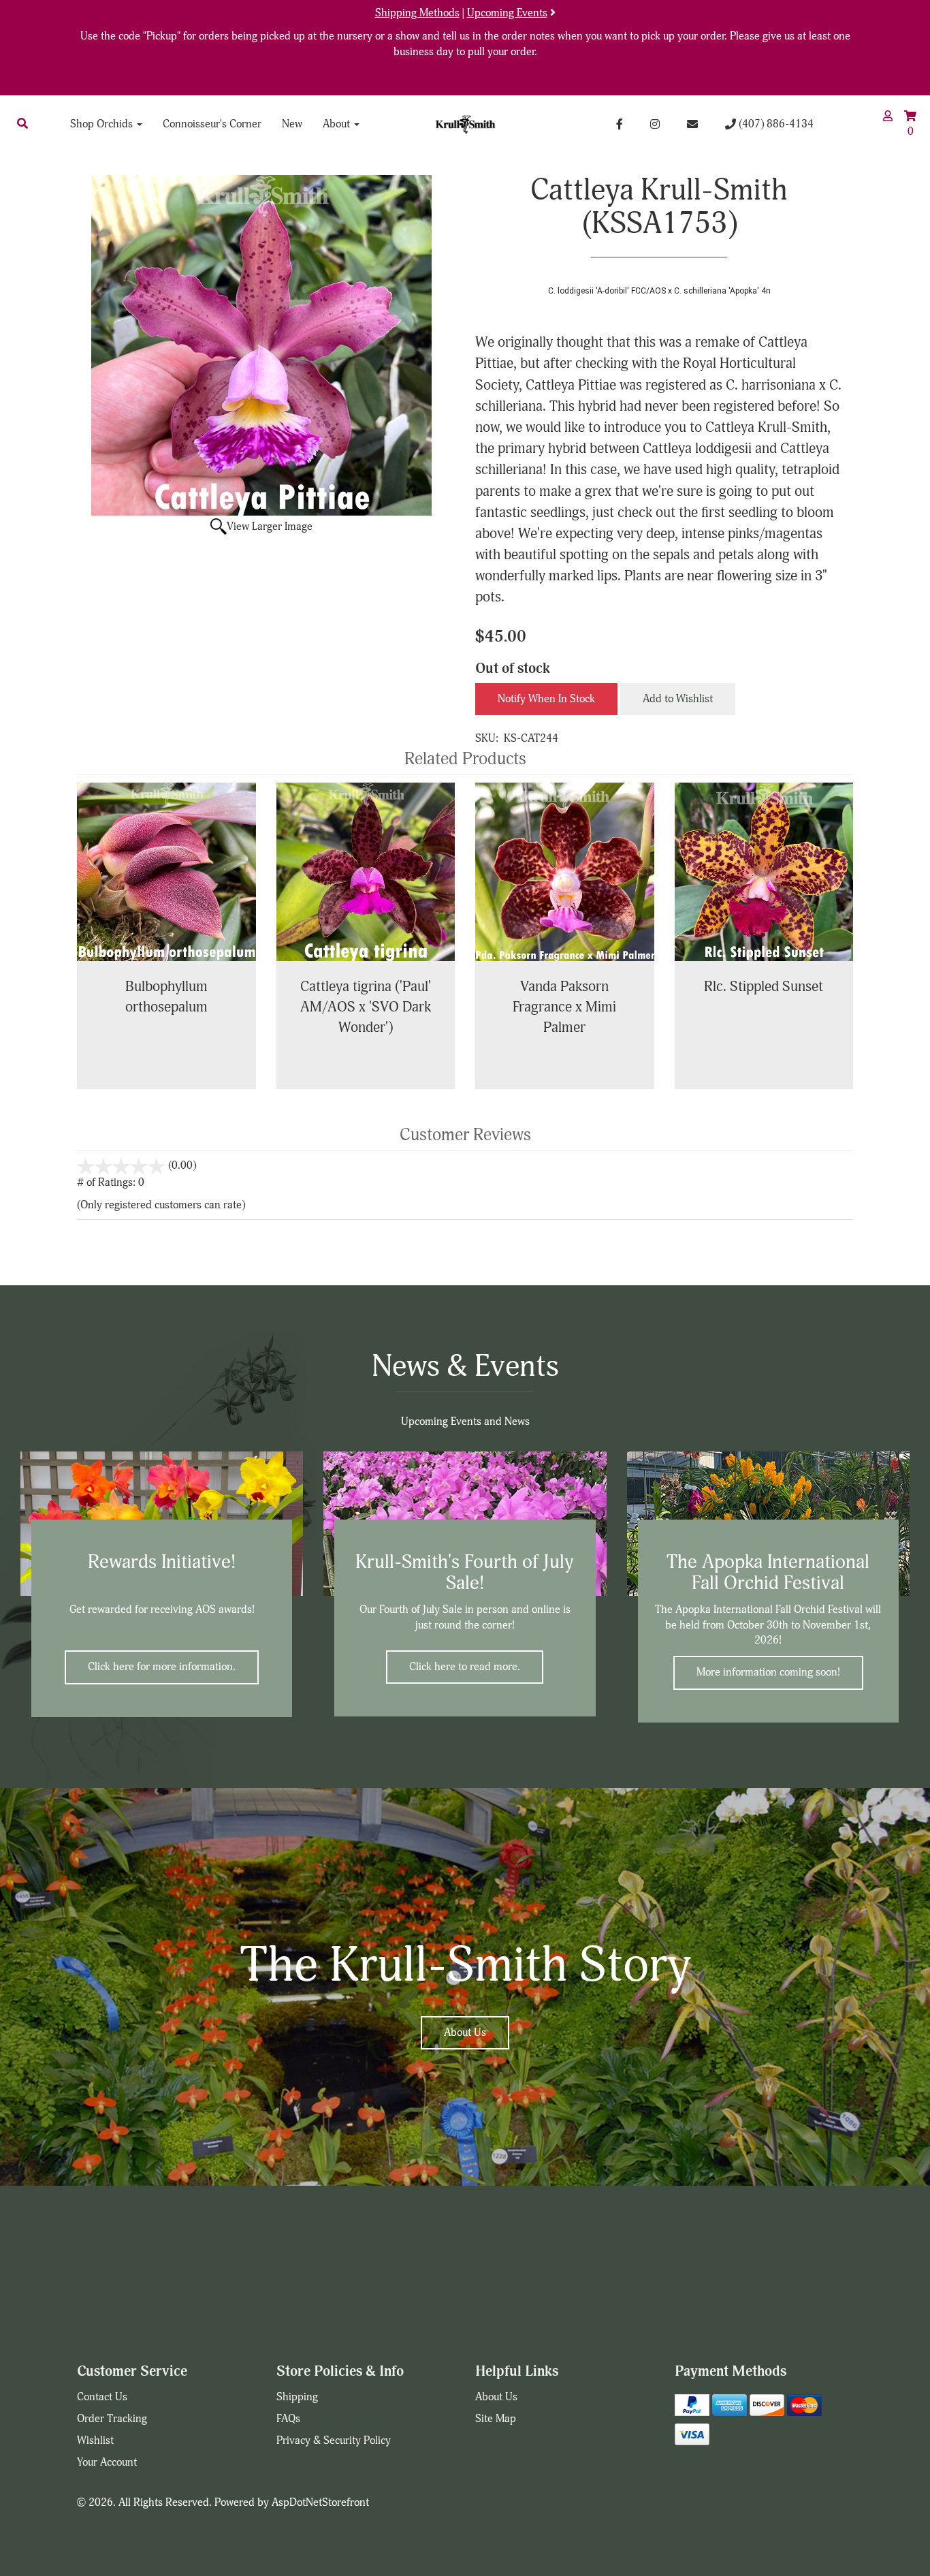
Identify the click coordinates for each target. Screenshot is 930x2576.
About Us (465, 2032)
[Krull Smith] (465, 124)
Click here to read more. (465, 1667)
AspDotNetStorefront (320, 2502)
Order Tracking (112, 2419)
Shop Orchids (103, 124)
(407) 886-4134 (775, 124)
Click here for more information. (162, 1667)
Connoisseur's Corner (212, 124)
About (338, 124)
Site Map (496, 2419)
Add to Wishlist (678, 699)
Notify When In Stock (546, 699)
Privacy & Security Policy (334, 2440)
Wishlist (95, 2440)
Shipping (297, 2397)
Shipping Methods (417, 13)
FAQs (288, 2419)
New (292, 124)
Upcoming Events (507, 13)
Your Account (107, 2462)
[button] (22, 124)
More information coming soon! (768, 1672)
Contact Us (102, 2397)
